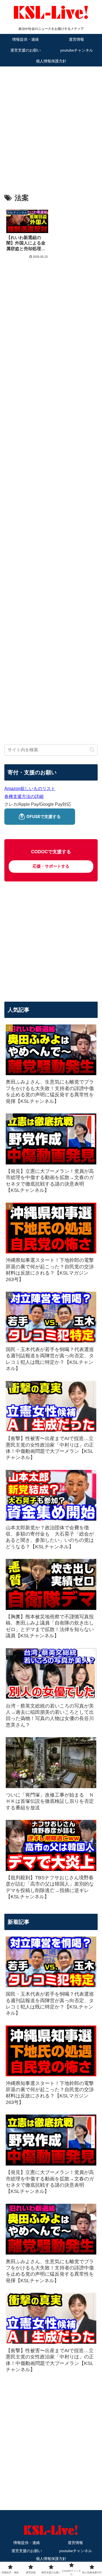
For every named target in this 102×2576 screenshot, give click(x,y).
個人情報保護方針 (51, 2559)
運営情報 (75, 2543)
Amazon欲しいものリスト (30, 789)
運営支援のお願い (27, 2551)
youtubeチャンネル (75, 2551)
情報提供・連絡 (27, 2543)
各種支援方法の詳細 (24, 796)
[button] (92, 750)
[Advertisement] (51, 122)
